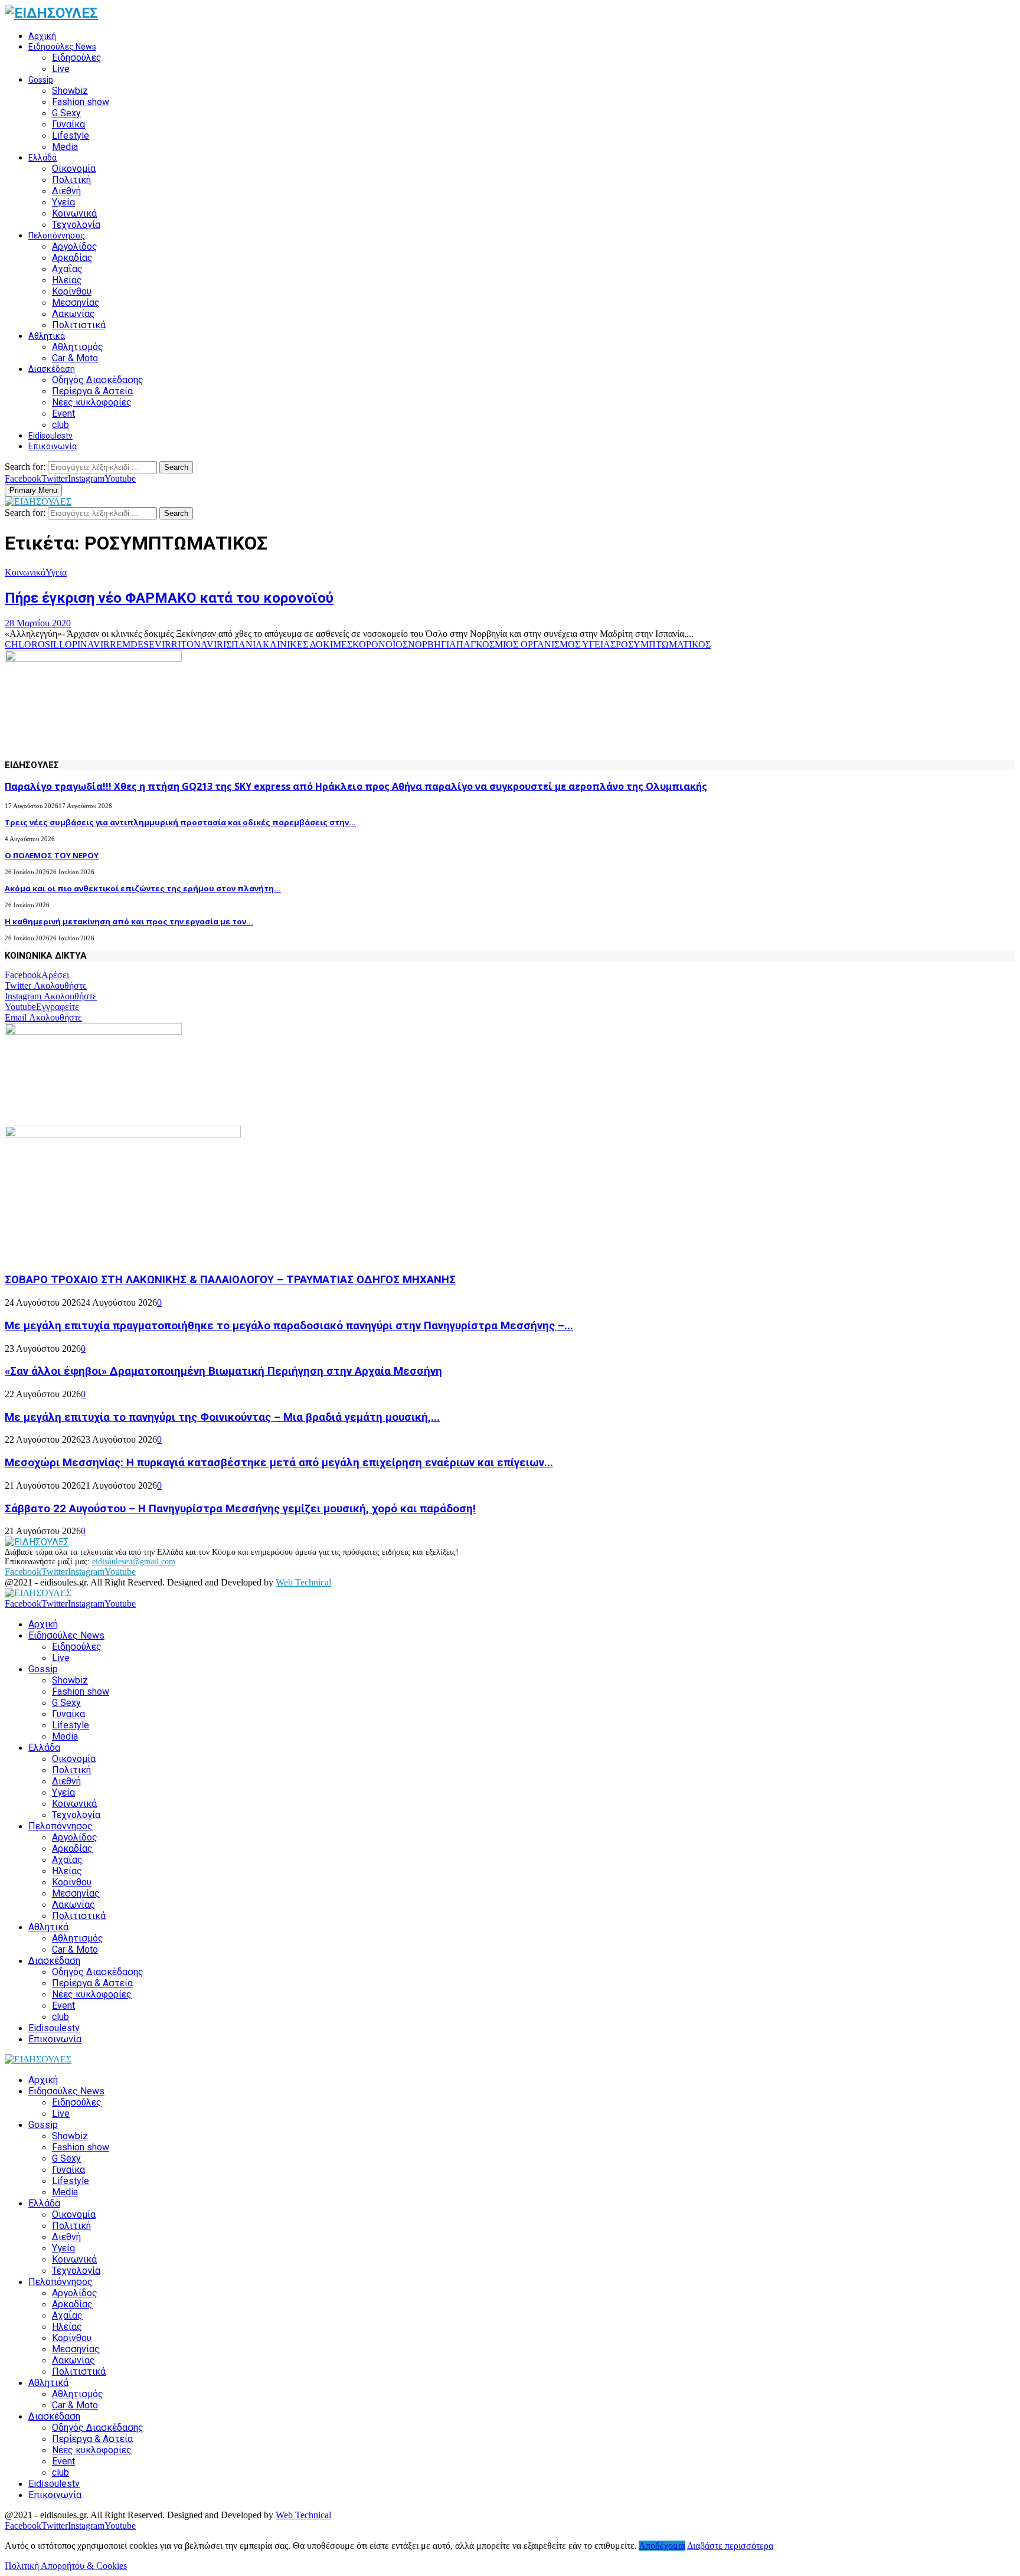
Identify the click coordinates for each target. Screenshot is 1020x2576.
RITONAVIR (197, 644)
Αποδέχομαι (662, 2546)
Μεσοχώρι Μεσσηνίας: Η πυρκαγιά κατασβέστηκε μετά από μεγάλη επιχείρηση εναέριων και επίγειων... (279, 1463)
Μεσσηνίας (76, 303)
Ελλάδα (42, 158)
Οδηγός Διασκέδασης (98, 380)
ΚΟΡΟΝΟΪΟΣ (380, 644)
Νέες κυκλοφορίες (92, 402)
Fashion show (81, 102)
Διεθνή (66, 191)
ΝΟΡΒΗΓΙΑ (432, 644)
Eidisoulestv (50, 436)
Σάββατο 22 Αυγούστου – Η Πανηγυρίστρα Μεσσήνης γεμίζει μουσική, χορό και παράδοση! (240, 1509)
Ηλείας (67, 280)
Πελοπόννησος (57, 236)
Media (65, 147)
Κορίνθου (72, 291)
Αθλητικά (47, 336)
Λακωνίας (73, 314)
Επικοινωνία (53, 446)
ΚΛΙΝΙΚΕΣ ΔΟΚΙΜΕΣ (308, 644)
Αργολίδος (75, 246)
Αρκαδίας (72, 258)
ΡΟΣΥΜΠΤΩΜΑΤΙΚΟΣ (663, 644)
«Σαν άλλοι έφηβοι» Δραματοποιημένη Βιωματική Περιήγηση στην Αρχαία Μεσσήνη (223, 1371)
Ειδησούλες (77, 58)
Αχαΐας (67, 269)
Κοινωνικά (74, 213)
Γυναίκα (68, 124)
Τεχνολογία (76, 225)
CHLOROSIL (32, 644)
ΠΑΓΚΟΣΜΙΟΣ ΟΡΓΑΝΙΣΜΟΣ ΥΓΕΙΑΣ (536, 644)
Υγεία (63, 202)
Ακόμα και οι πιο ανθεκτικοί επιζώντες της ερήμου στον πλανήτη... (143, 888)
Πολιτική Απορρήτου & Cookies (66, 2566)
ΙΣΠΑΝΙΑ (243, 644)
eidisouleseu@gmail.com (134, 1562)
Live (61, 69)
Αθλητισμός (78, 347)
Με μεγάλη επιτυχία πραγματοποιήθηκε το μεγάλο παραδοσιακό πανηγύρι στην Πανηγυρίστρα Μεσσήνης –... (289, 1326)
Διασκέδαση (52, 369)
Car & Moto (75, 358)
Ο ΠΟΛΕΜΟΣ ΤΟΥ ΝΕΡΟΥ (52, 855)
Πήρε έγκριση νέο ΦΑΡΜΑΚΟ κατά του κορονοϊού (169, 598)
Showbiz (70, 91)
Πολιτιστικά (79, 325)
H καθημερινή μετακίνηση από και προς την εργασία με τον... (129, 921)
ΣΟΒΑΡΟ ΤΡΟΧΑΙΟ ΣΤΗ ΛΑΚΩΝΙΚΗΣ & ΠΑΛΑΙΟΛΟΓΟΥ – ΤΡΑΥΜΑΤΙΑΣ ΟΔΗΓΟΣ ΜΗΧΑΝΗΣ (230, 1280)
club (61, 425)
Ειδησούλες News (62, 47)
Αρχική (42, 36)
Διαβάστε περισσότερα (730, 2546)
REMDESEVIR (140, 644)
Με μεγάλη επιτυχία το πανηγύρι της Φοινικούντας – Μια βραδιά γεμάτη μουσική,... (222, 1417)
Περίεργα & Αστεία (92, 391)
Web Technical (303, 1582)
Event (63, 413)
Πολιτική (71, 180)
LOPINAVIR (84, 644)
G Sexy (66, 113)
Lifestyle (71, 135)
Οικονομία (74, 169)
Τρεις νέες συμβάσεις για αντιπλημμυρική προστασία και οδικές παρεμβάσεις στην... (180, 822)
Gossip (41, 80)
